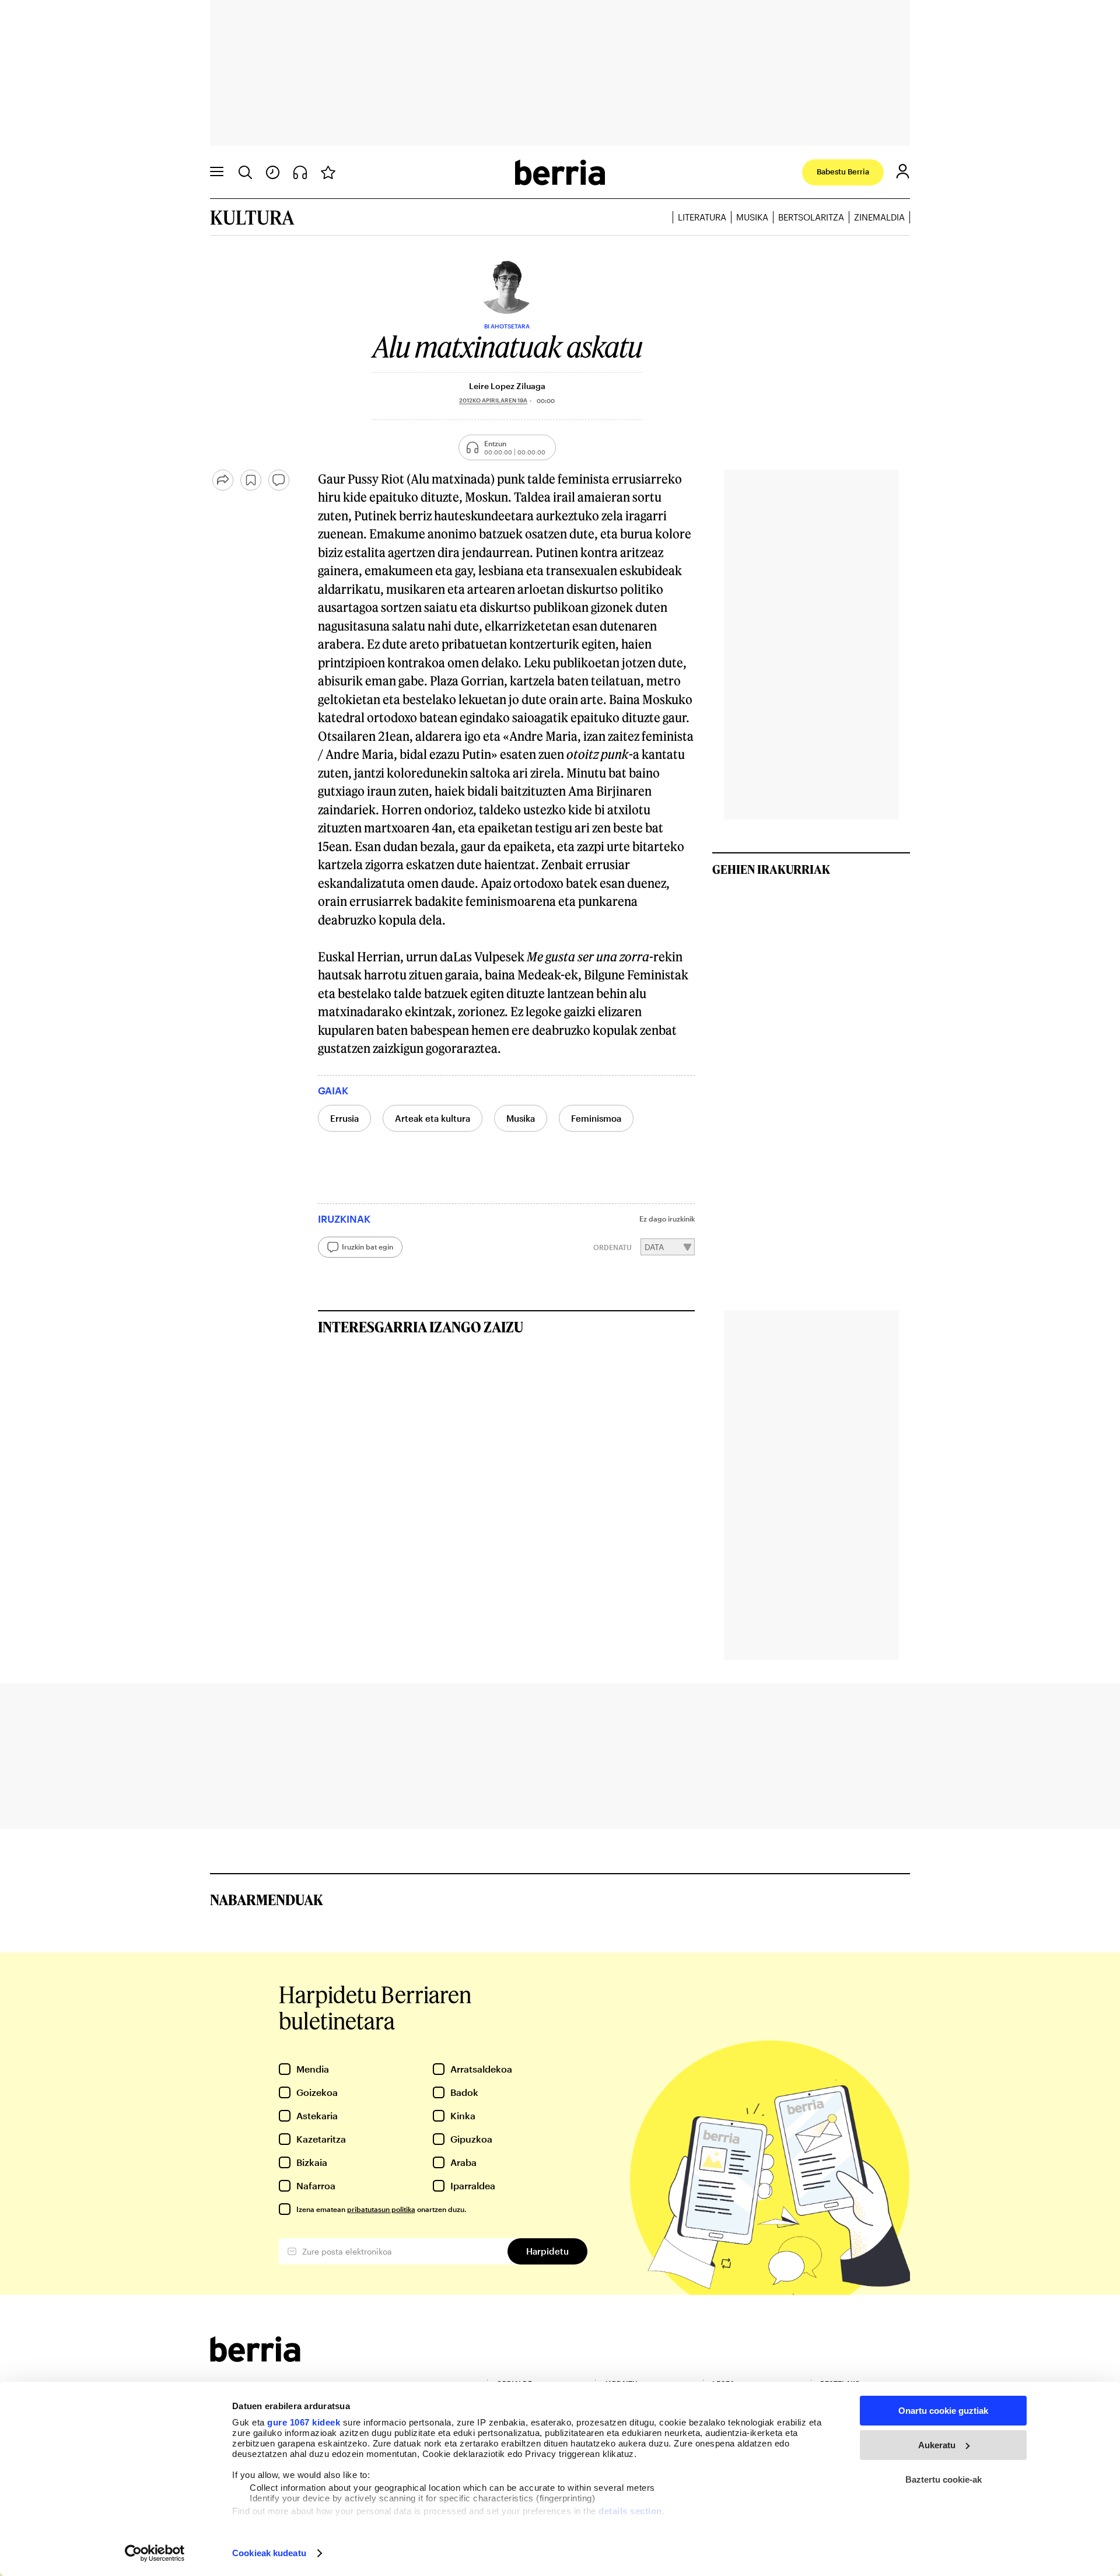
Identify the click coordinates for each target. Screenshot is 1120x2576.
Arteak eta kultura (433, 1118)
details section (630, 2511)
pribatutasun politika (381, 2209)
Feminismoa (596, 1118)
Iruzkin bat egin (367, 1247)
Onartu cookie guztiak (943, 2411)
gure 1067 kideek (304, 2422)
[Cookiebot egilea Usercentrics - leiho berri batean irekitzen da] (155, 2553)
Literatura (702, 217)
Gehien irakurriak (771, 869)
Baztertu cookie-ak (944, 2479)
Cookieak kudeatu (269, 2553)
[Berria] (255, 2358)
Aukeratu (937, 2445)
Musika (752, 217)
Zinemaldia (879, 217)
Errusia (344, 1118)
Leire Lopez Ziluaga (507, 386)
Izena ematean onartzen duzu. (381, 2209)
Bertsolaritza (811, 217)
